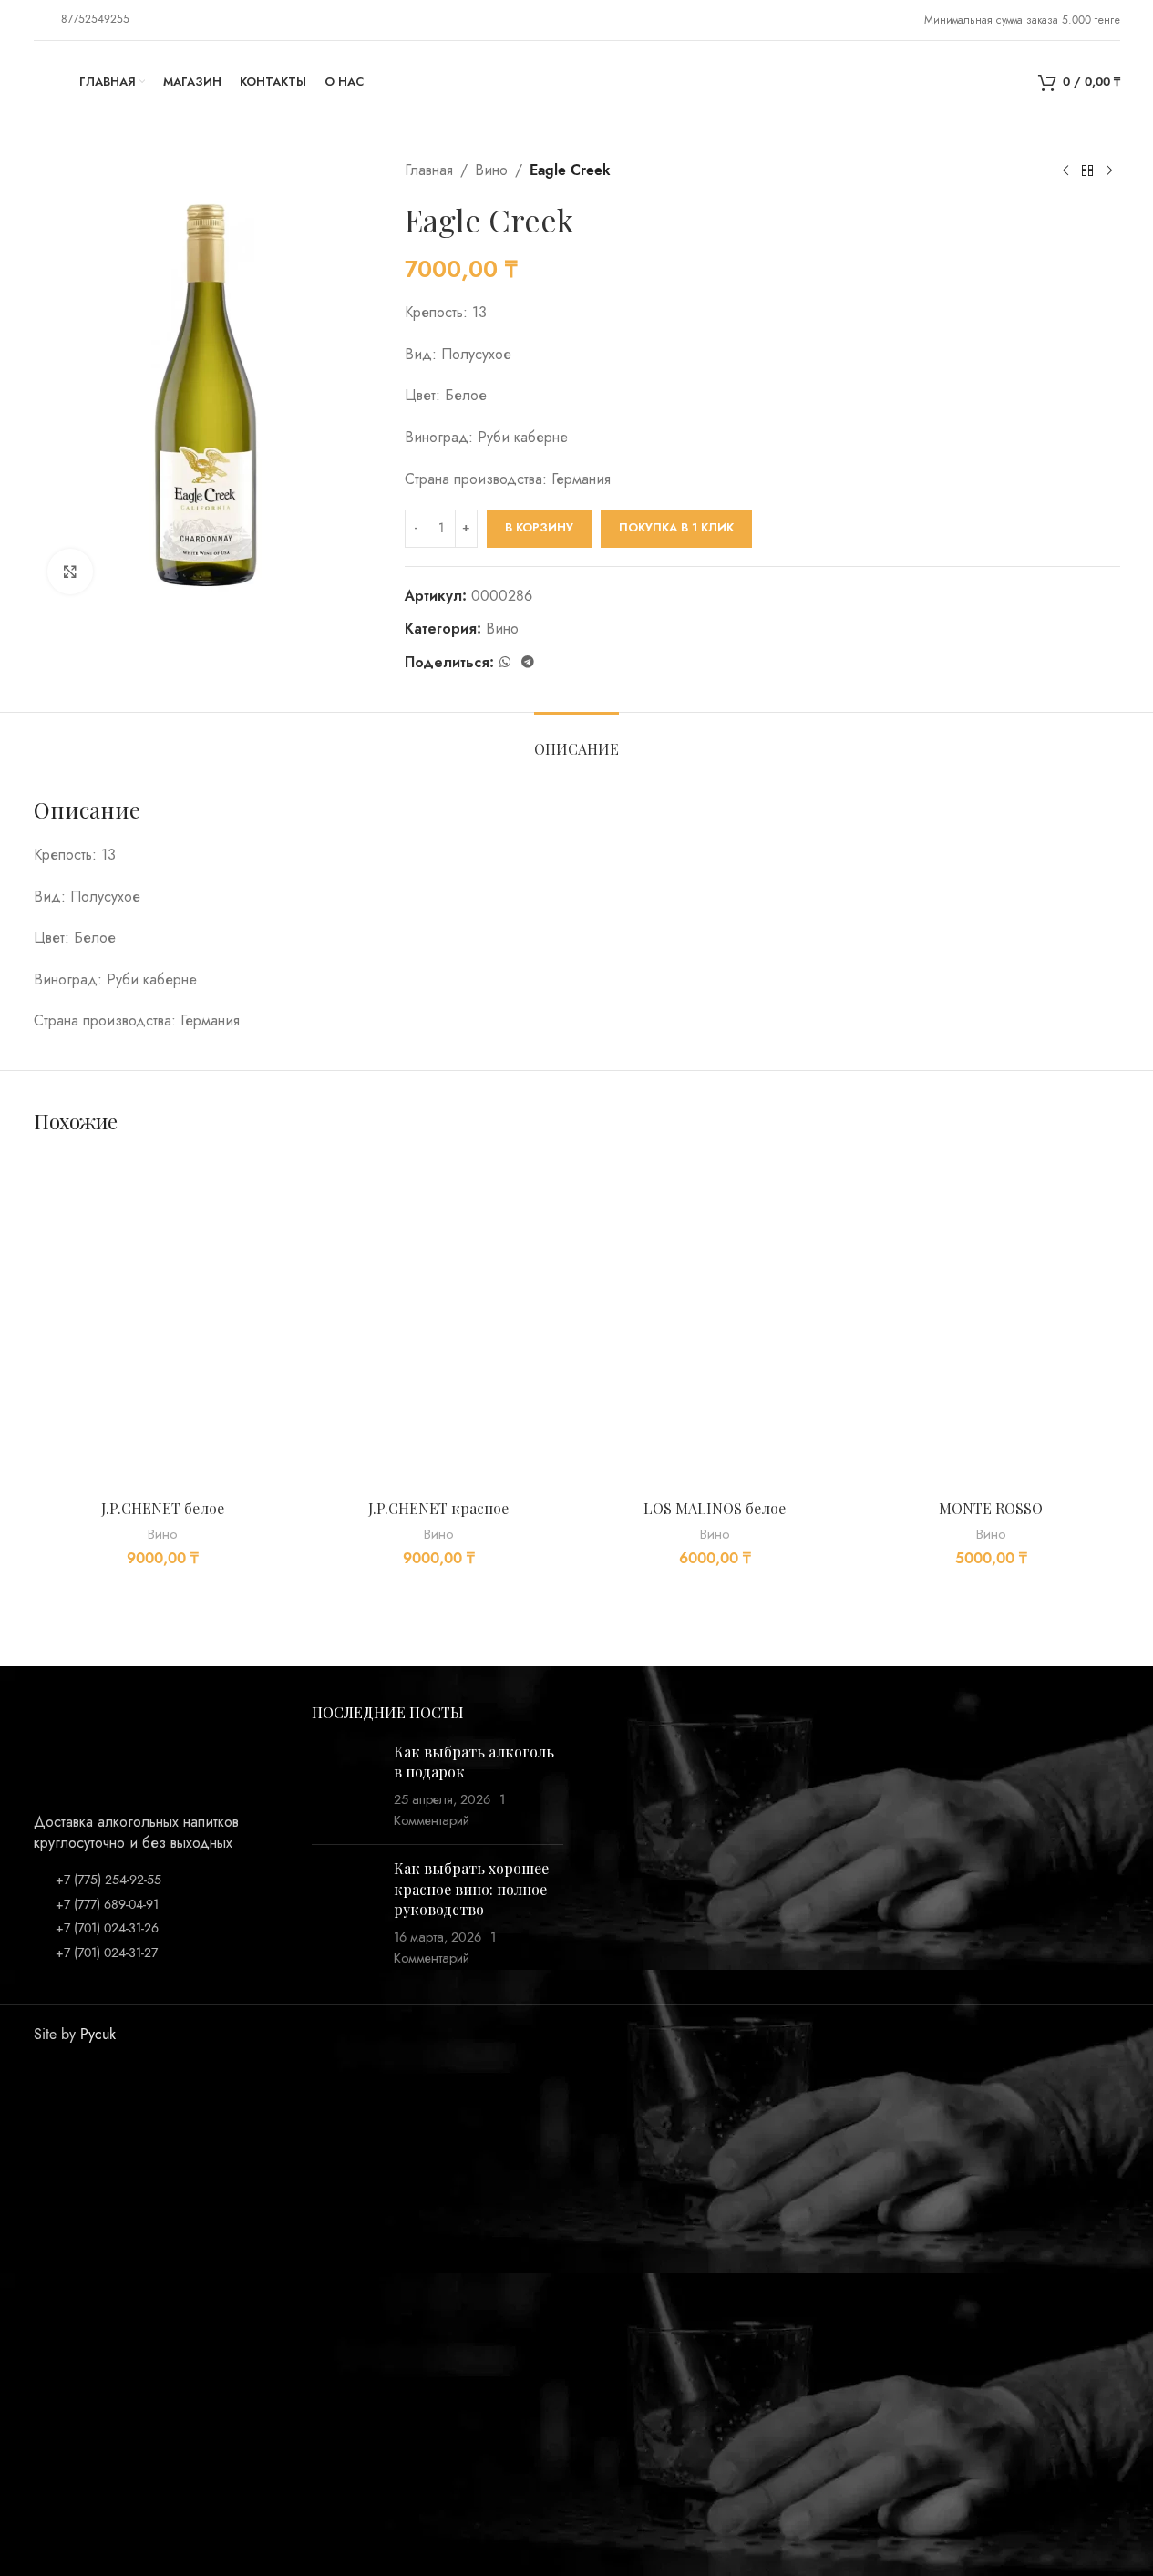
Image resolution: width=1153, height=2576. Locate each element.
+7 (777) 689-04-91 (107, 1905)
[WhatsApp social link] (505, 663)
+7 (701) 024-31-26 (107, 1928)
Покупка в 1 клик (676, 528)
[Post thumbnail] (346, 1787)
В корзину (539, 528)
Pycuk (98, 2035)
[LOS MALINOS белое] (715, 1322)
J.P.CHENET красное (438, 1508)
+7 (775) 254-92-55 (108, 1880)
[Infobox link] (82, 20)
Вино (491, 170)
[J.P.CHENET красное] (439, 1322)
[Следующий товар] (1109, 171)
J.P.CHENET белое (163, 1508)
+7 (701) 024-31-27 (107, 1953)
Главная (429, 170)
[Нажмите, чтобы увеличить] (70, 572)
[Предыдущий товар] (1065, 171)
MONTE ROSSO (991, 1508)
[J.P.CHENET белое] (163, 1322)
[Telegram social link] (528, 663)
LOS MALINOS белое (715, 1508)
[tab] (576, 740)
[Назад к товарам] (1087, 171)
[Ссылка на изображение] (79, 1747)
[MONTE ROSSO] (991, 1322)
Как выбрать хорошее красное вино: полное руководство (471, 1889)
